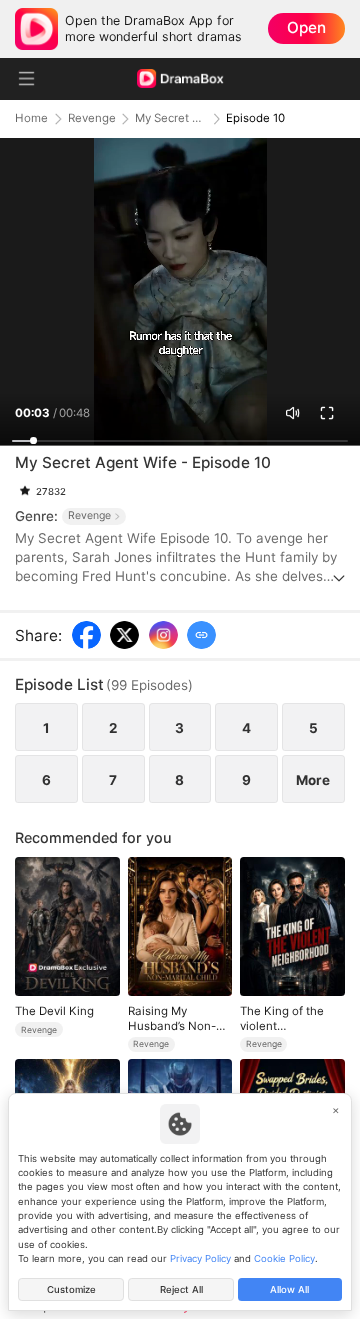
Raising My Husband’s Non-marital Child (172, 1018)
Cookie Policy (284, 1258)
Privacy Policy (200, 1258)
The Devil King (54, 1011)
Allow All (289, 1289)
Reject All (181, 1289)
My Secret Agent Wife (171, 118)
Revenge (92, 118)
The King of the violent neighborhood (282, 1018)
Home (31, 118)
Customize (71, 1289)
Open (306, 27)
